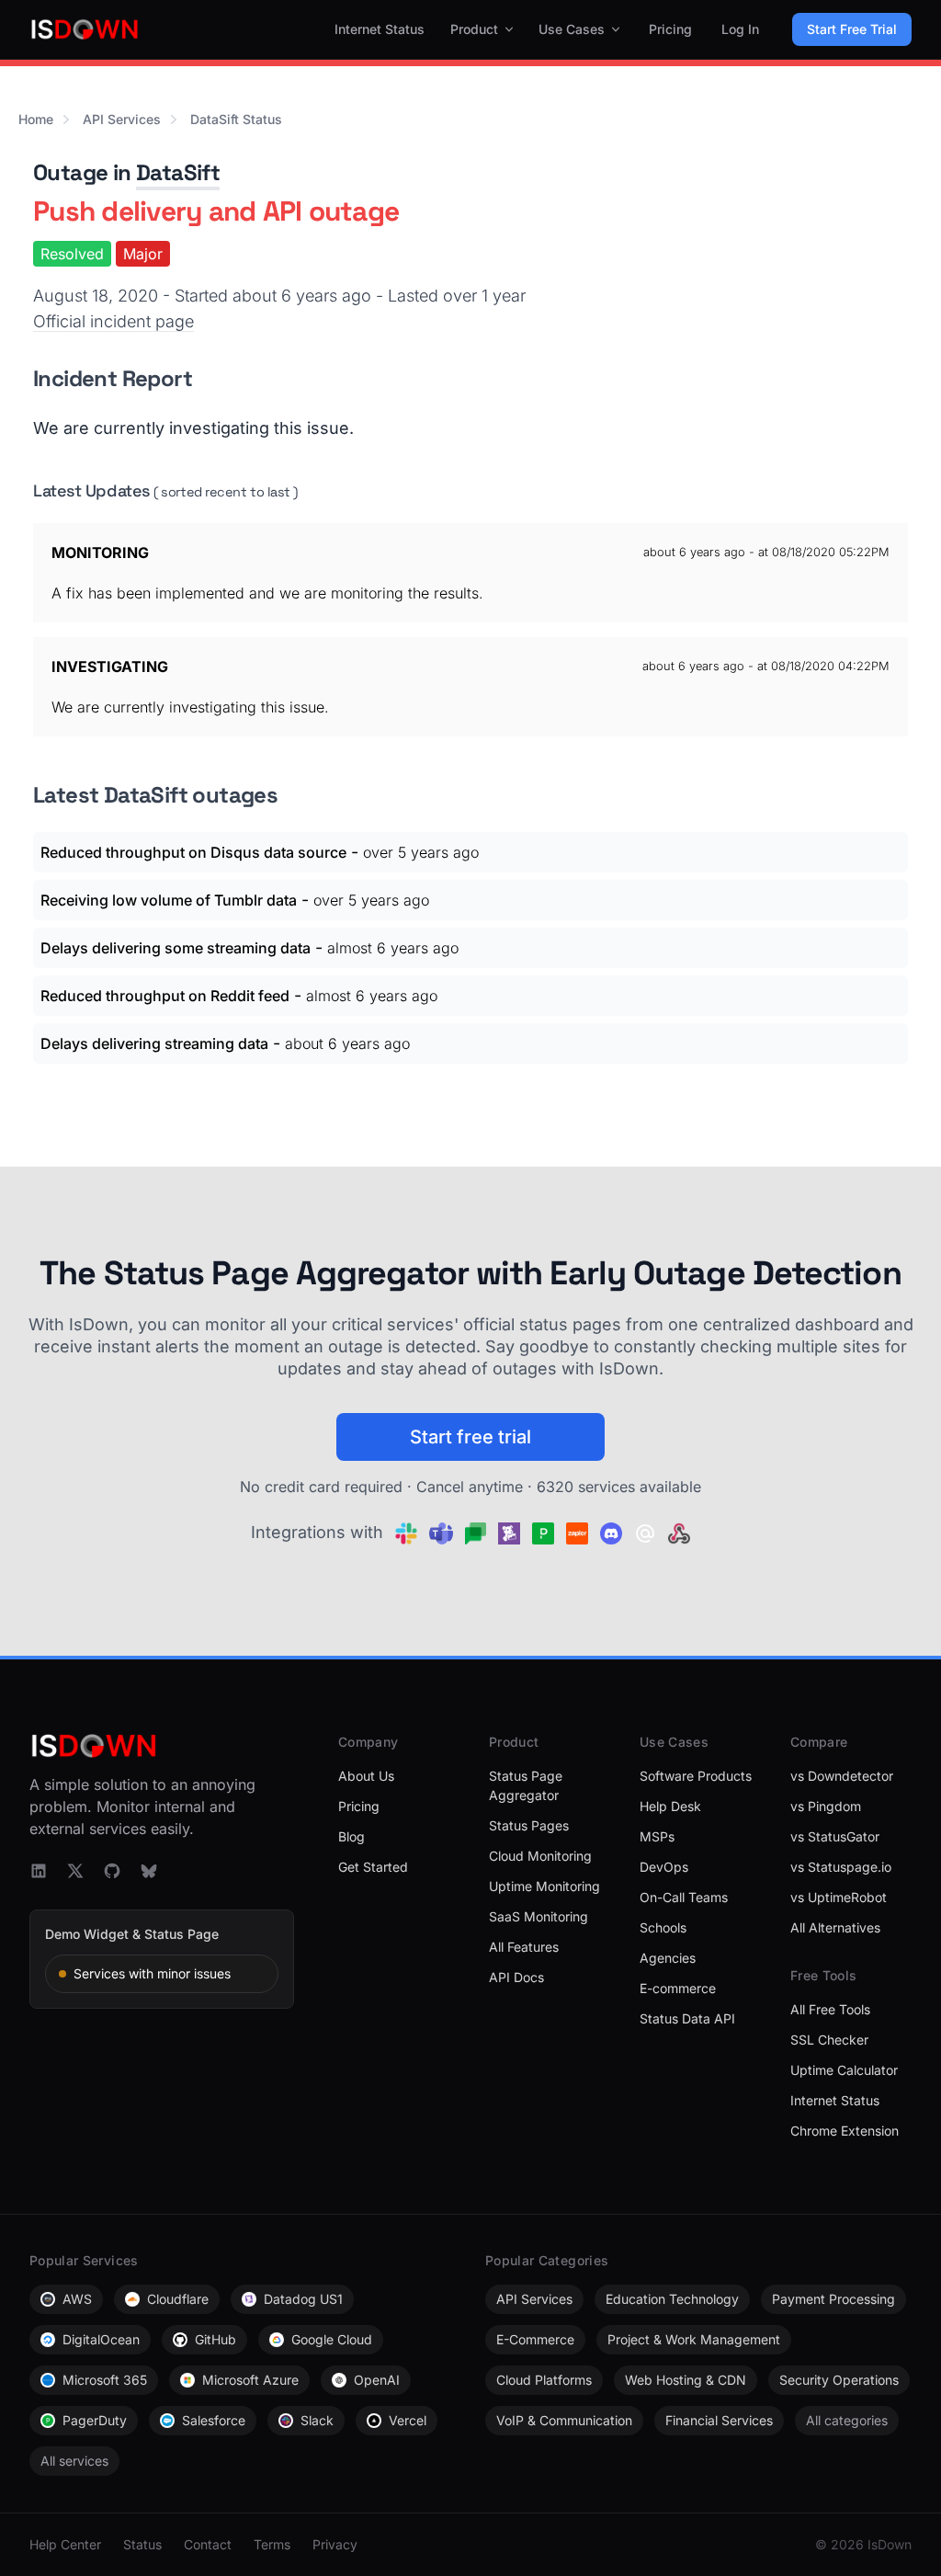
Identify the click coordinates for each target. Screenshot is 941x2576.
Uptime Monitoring (544, 1886)
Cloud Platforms (544, 2380)
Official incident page (113, 321)
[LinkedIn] (39, 1871)
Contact (208, 2544)
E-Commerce (535, 2339)
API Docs (516, 1977)
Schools (663, 1927)
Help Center (65, 2544)
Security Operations (839, 2380)
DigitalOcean (101, 2339)
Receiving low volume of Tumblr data (169, 900)
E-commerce (678, 1988)
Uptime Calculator (844, 2070)
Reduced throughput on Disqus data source (193, 852)
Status (142, 2544)
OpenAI (377, 2380)
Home (36, 119)
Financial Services (719, 2420)
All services (74, 2461)
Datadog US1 (303, 2299)
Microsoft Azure (250, 2380)
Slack (317, 2420)
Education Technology (672, 2299)
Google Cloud (332, 2339)
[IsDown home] (85, 29)
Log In (740, 29)
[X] (75, 1871)
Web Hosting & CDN (686, 2380)
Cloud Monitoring (540, 1856)
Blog (351, 1836)
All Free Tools (830, 2009)
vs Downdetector (842, 1776)
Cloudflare (178, 2299)
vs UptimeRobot (839, 1897)
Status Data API (687, 2018)
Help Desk (670, 1806)
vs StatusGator (835, 1836)
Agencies (668, 1958)
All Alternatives (835, 1927)
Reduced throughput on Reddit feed (165, 996)
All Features (524, 1947)
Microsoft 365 (105, 2380)
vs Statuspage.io (841, 1867)
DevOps (664, 1867)
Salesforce (214, 2420)
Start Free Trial (852, 29)
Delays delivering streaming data (154, 1043)
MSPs (657, 1836)
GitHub (215, 2339)
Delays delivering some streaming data (176, 948)
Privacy (335, 2544)
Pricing (670, 29)
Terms (272, 2544)
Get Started (373, 1867)
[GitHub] (112, 1871)
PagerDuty (95, 2420)
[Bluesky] (149, 1871)
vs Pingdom (826, 1806)
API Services (122, 119)
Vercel (408, 2420)
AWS (77, 2299)
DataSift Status (236, 119)
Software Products (696, 1776)
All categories (847, 2420)
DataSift (178, 172)
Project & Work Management (694, 2339)
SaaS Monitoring (539, 1916)
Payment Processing (833, 2299)
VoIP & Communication (564, 2420)
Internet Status (380, 29)
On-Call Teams (684, 1897)
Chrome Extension (845, 2131)
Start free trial (470, 1437)
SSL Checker (829, 2040)
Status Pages (529, 1825)
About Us (366, 1776)
